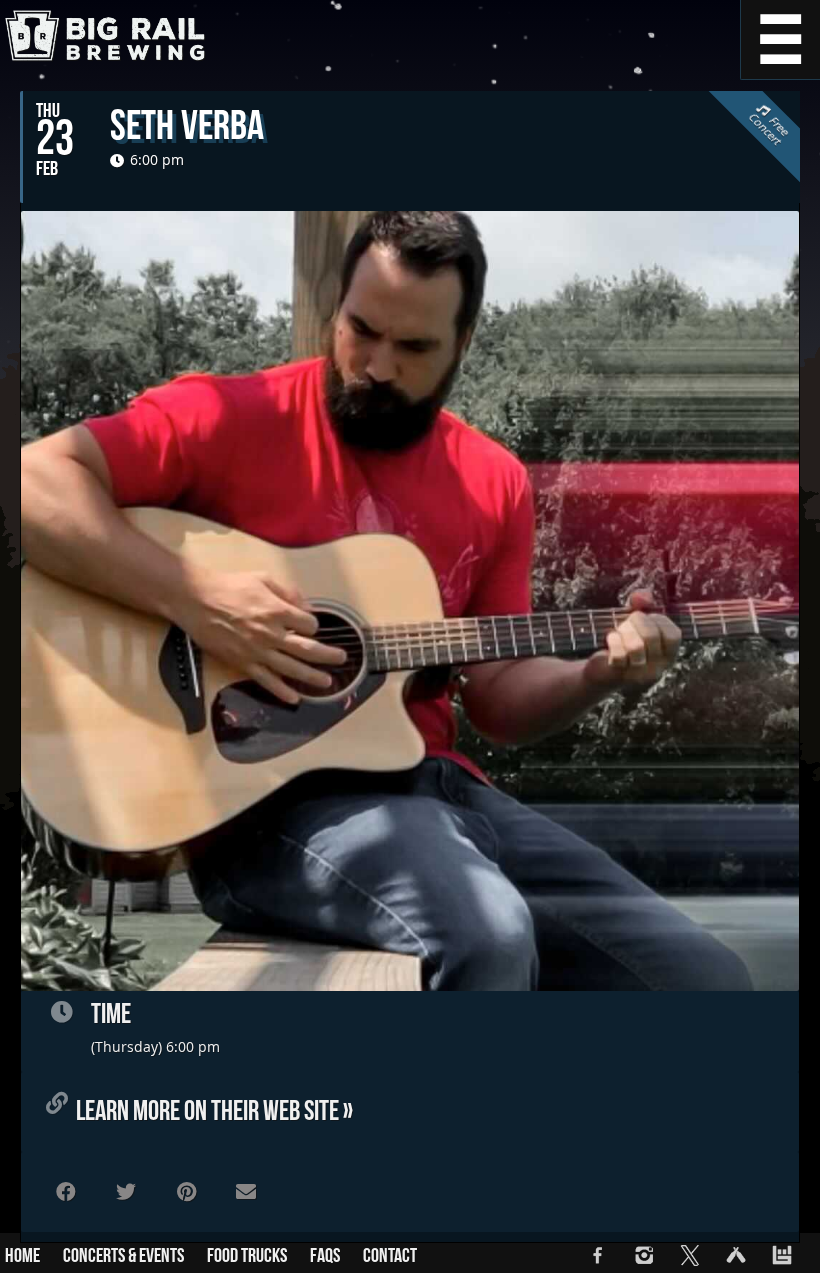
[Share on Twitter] (126, 1192)
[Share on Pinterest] (186, 1192)
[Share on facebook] (66, 1192)
